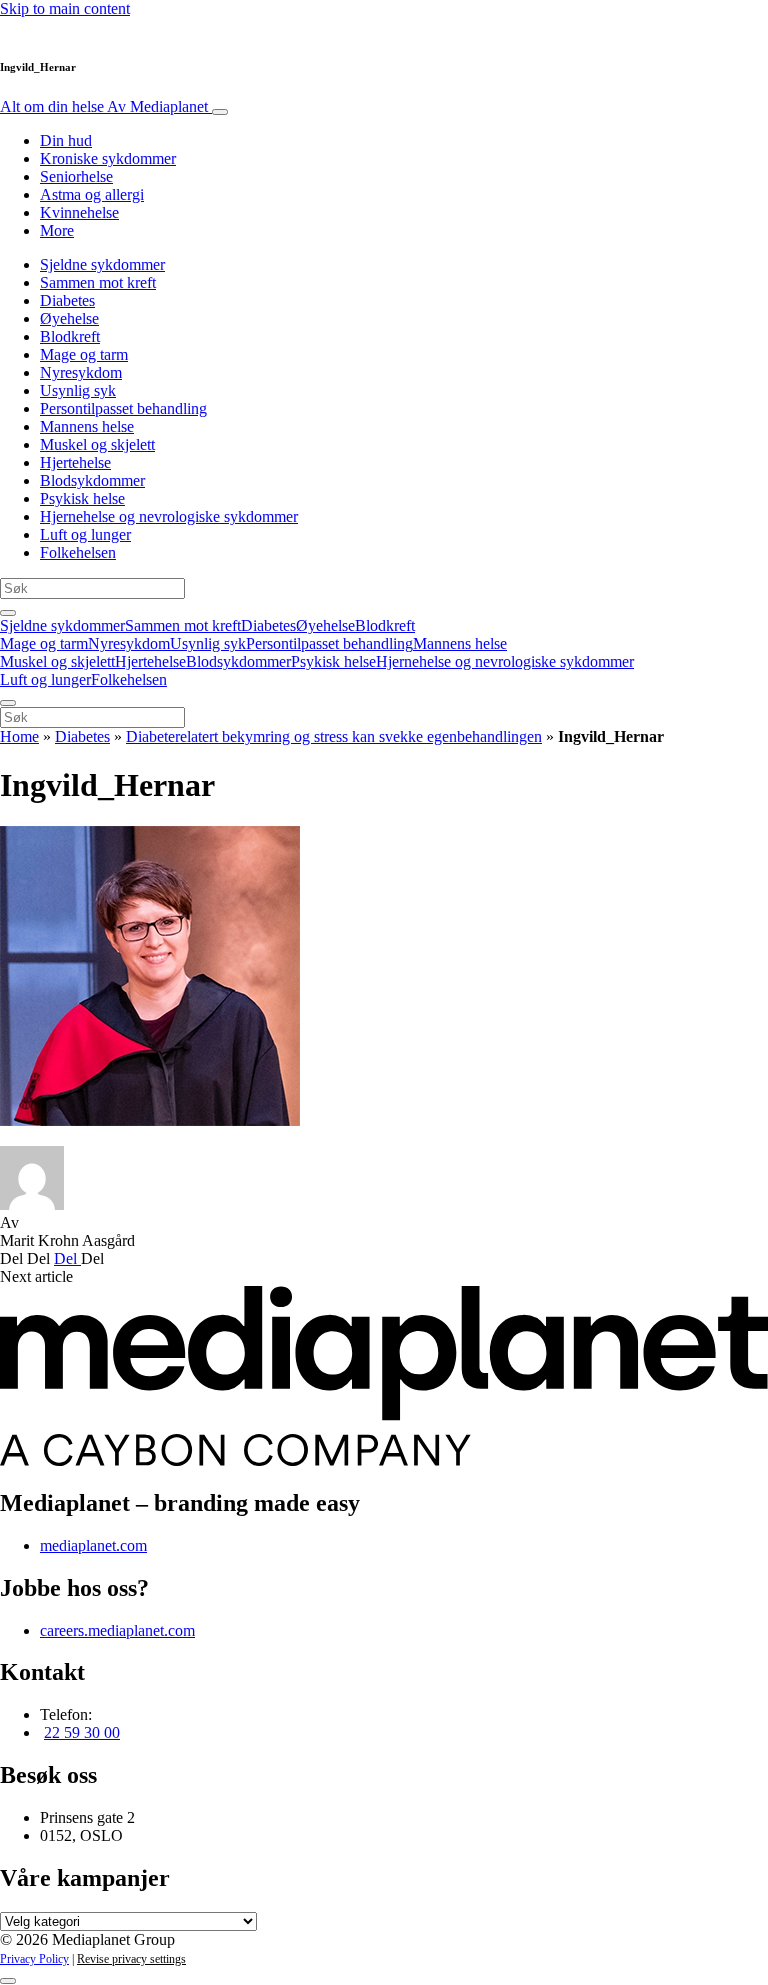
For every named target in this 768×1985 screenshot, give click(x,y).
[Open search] (8, 613)
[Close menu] (8, 703)
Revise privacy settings (131, 1959)
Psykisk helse (82, 498)
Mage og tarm (84, 354)
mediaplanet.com (93, 1545)
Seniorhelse (76, 176)
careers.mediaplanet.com (117, 1630)
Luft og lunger (85, 534)
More (57, 230)
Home (19, 736)
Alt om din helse (104, 106)
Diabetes (67, 300)
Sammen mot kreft (98, 282)
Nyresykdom (81, 372)
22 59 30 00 (82, 1732)
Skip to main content (65, 8)
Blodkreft (70, 336)
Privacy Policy (34, 1959)
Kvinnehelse (79, 212)
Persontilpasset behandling (123, 408)
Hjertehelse (75, 462)
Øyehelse (69, 318)
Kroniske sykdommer (108, 158)
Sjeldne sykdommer (102, 264)
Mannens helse (87, 426)
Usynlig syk (78, 390)
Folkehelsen (78, 552)
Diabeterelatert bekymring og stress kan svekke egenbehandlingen (334, 736)
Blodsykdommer (92, 480)
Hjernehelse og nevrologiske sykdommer (169, 516)
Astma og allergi (92, 194)
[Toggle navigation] (220, 112)
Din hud (66, 140)
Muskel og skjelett (97, 444)
